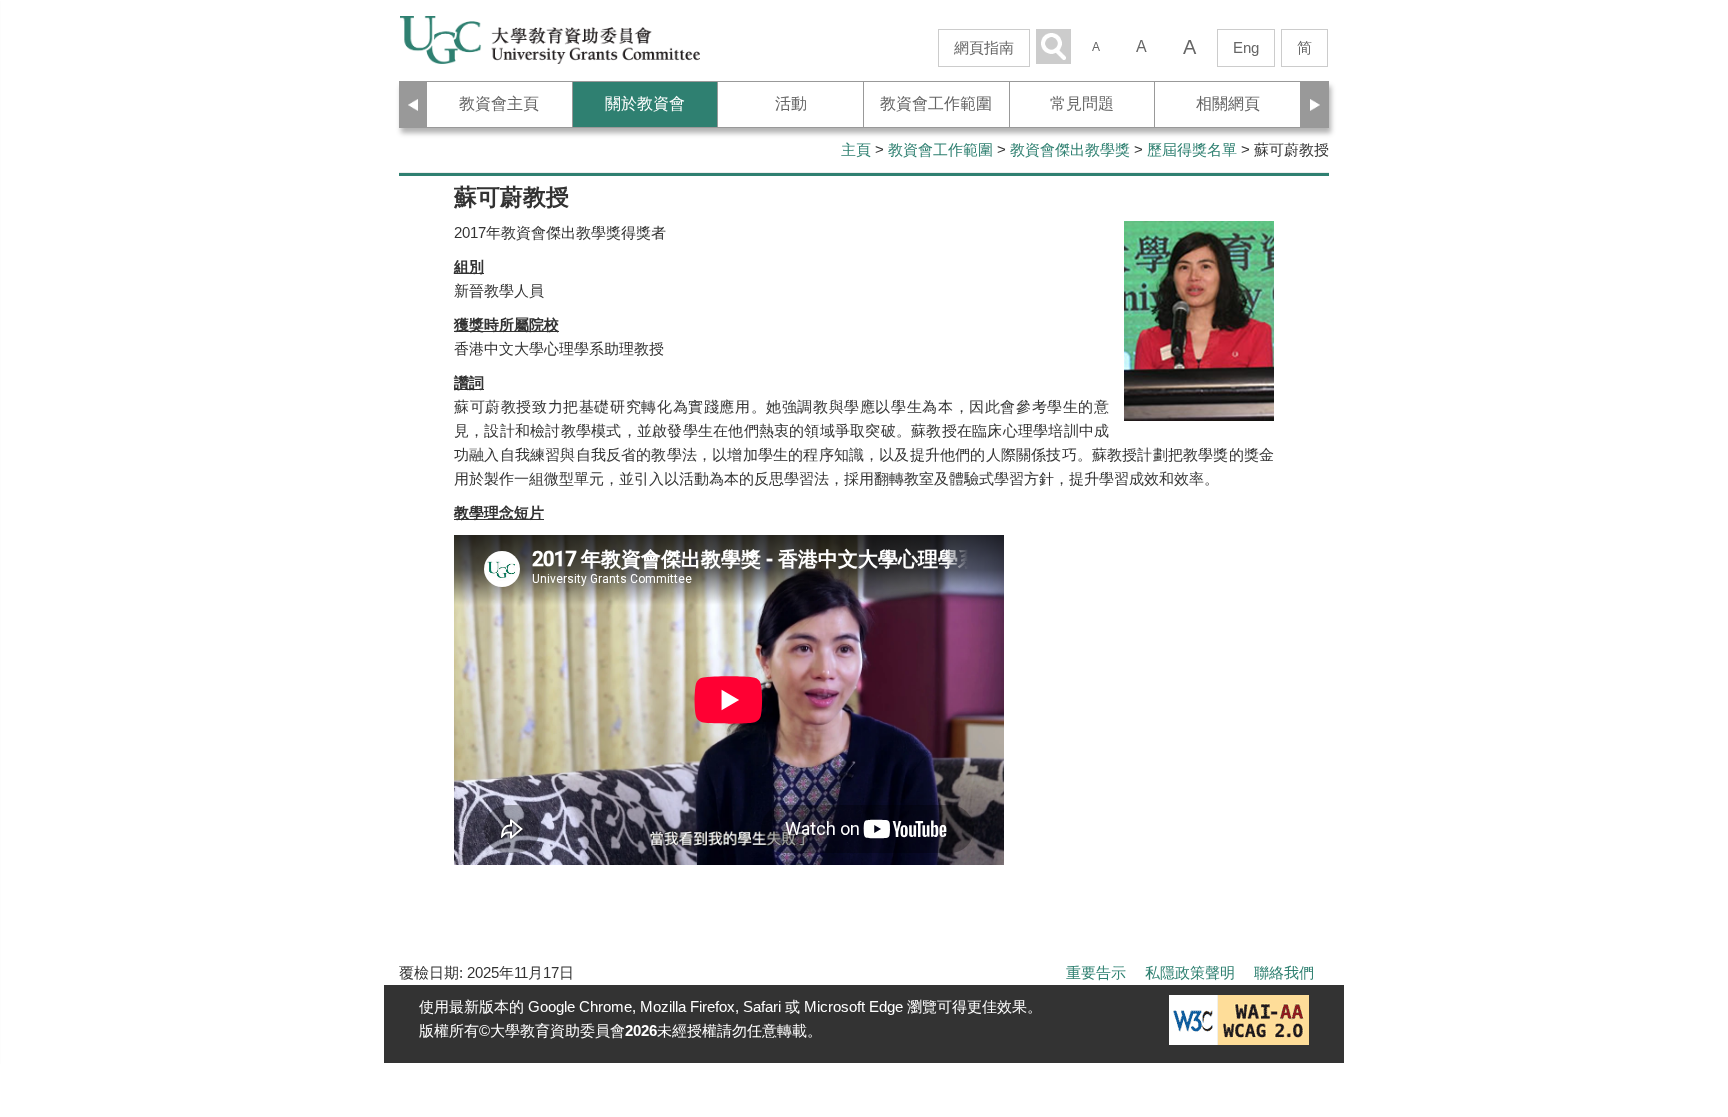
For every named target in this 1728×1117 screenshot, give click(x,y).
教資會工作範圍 (940, 149)
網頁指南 (984, 47)
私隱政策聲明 (1190, 972)
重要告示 (1096, 972)
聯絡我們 (1284, 972)
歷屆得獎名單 (1192, 149)
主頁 (856, 149)
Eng (1246, 47)
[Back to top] (1672, 1001)
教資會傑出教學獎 (1070, 149)
